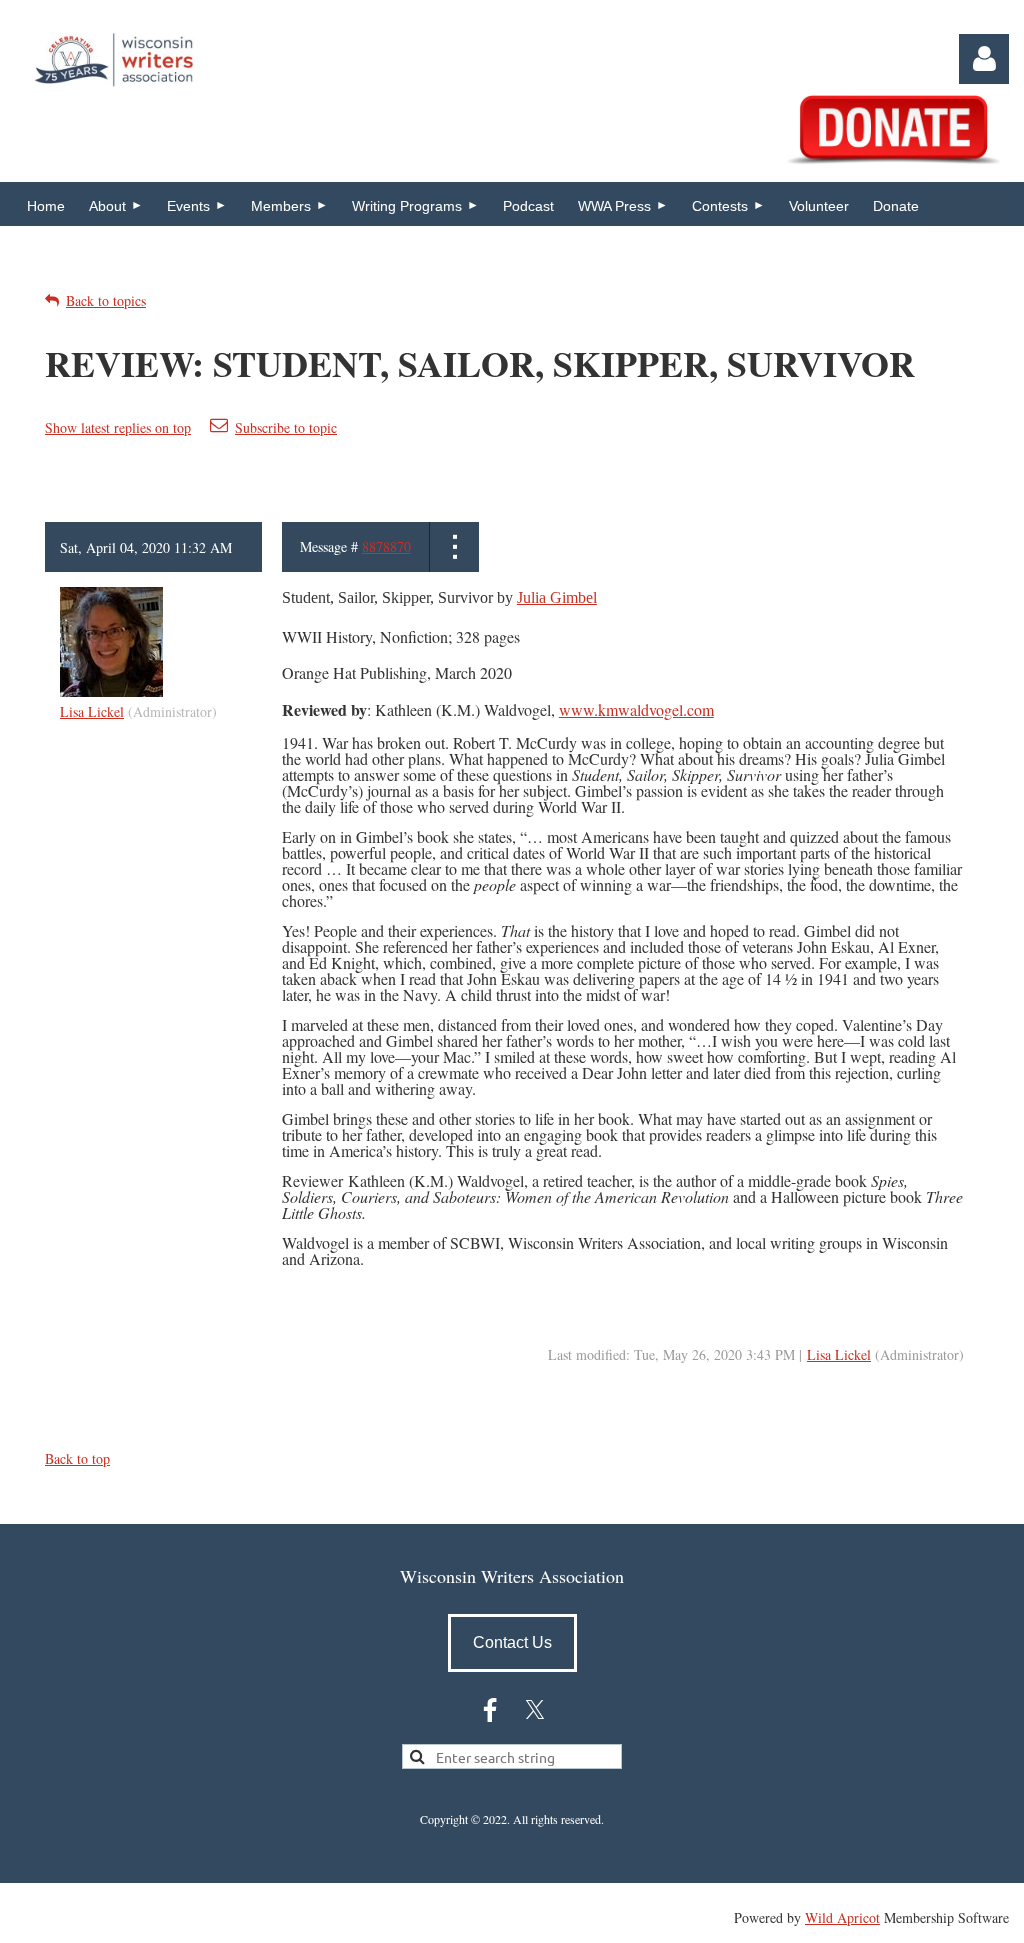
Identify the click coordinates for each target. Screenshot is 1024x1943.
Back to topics (106, 300)
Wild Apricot (842, 1917)
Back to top (77, 1458)
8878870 (386, 546)
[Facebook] (490, 1710)
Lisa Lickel (92, 711)
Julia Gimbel (557, 597)
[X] (535, 1710)
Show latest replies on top (118, 427)
